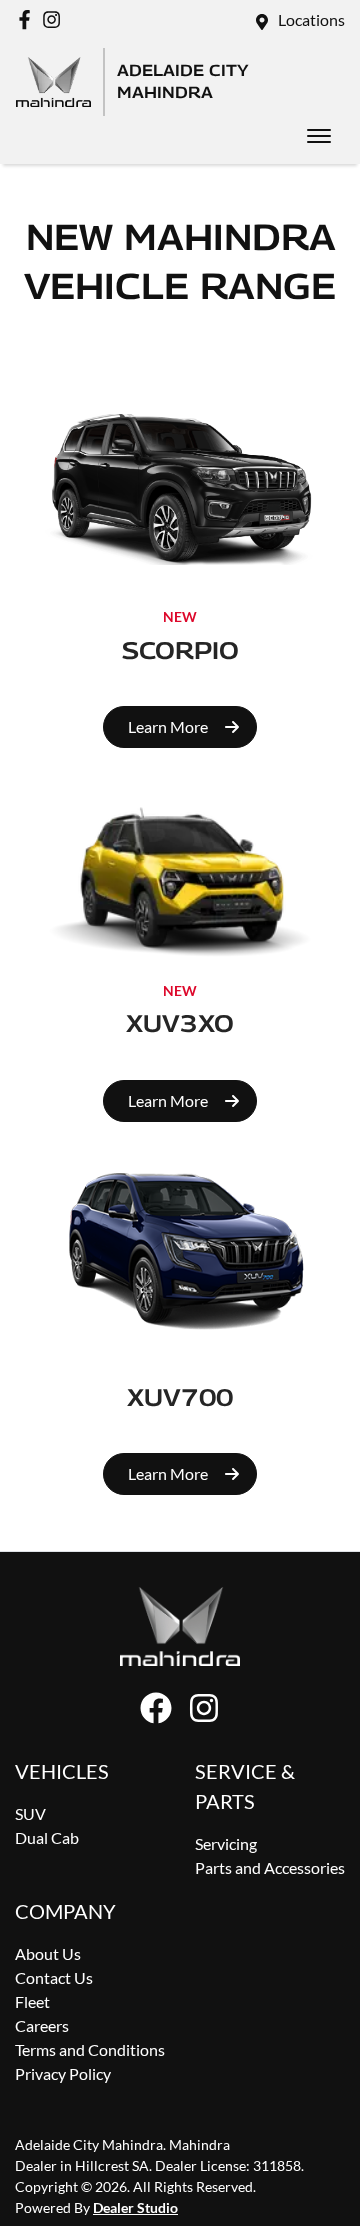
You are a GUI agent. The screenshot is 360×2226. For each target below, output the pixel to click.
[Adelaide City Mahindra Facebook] (28, 19)
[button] (319, 136)
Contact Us (54, 1977)
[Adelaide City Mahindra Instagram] (55, 19)
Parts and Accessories (270, 1867)
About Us (48, 1953)
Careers (42, 2025)
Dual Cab (47, 1837)
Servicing (226, 1843)
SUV (30, 1813)
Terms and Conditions (90, 2049)
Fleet (32, 2001)
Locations (311, 19)
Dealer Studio (135, 2207)
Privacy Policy (63, 2073)
